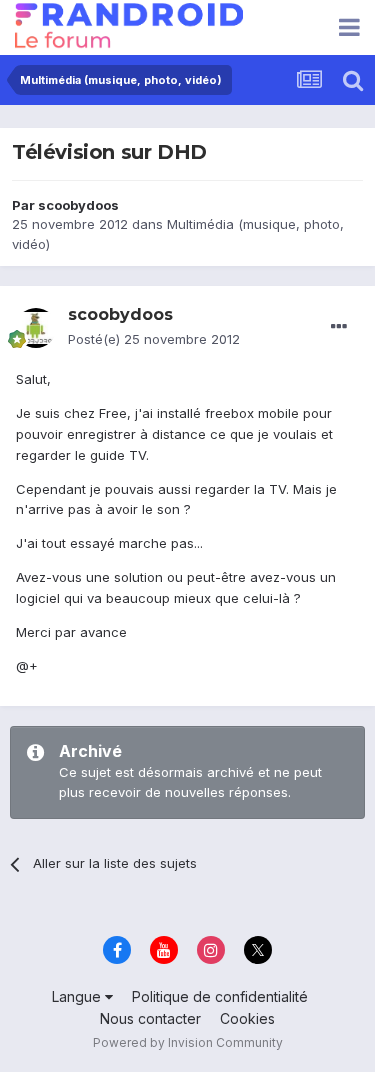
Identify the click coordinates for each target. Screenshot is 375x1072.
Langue (78, 996)
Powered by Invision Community (188, 1042)
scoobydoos (78, 205)
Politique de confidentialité (220, 996)
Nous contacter (150, 1018)
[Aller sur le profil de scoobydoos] (36, 328)
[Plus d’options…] (339, 327)
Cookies (247, 1018)
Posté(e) (154, 339)
